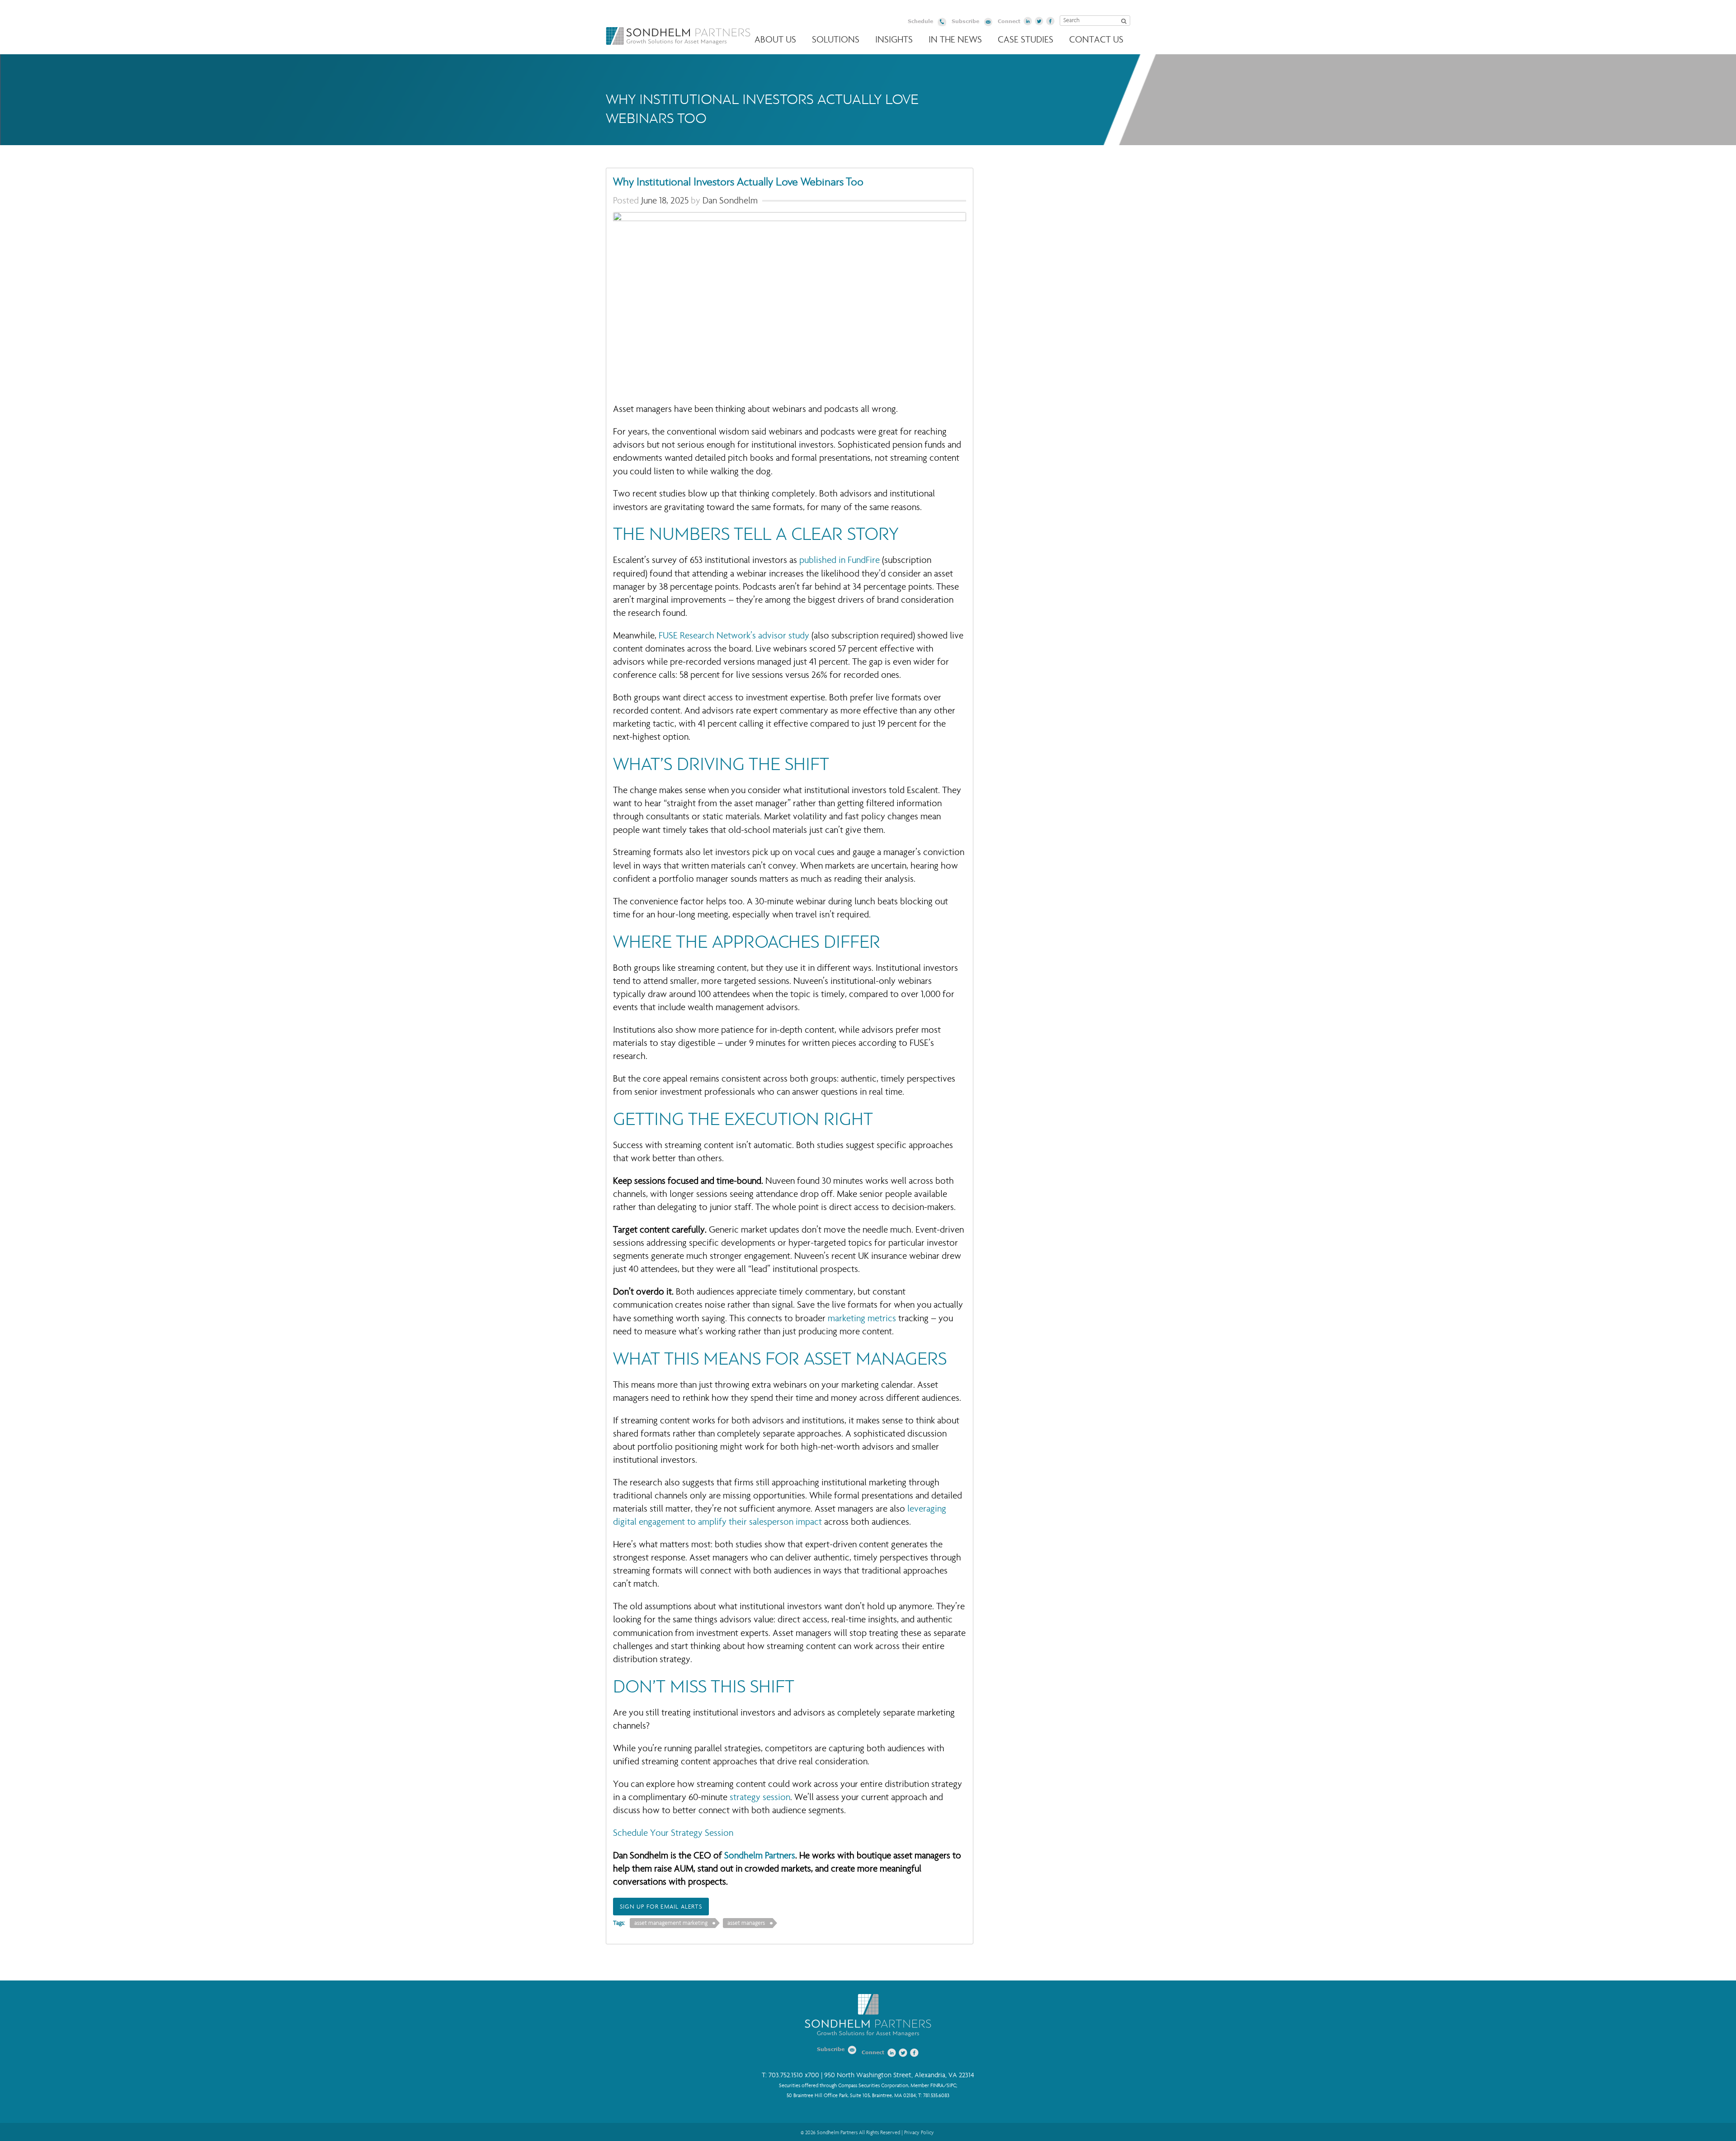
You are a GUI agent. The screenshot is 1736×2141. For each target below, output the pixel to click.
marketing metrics (862, 1318)
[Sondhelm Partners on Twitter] (1039, 21)
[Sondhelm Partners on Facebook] (1051, 21)
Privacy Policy (919, 2132)
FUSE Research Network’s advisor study (734, 636)
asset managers (746, 1923)
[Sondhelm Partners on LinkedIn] (1028, 21)
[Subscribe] (988, 23)
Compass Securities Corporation (873, 2086)
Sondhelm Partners (678, 36)
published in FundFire (840, 560)
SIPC (951, 2086)
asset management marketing (671, 1923)
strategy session (760, 1797)
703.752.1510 (786, 2075)
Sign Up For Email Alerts (661, 1907)
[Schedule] (942, 23)
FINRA (937, 2086)
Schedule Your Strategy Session (673, 1833)
